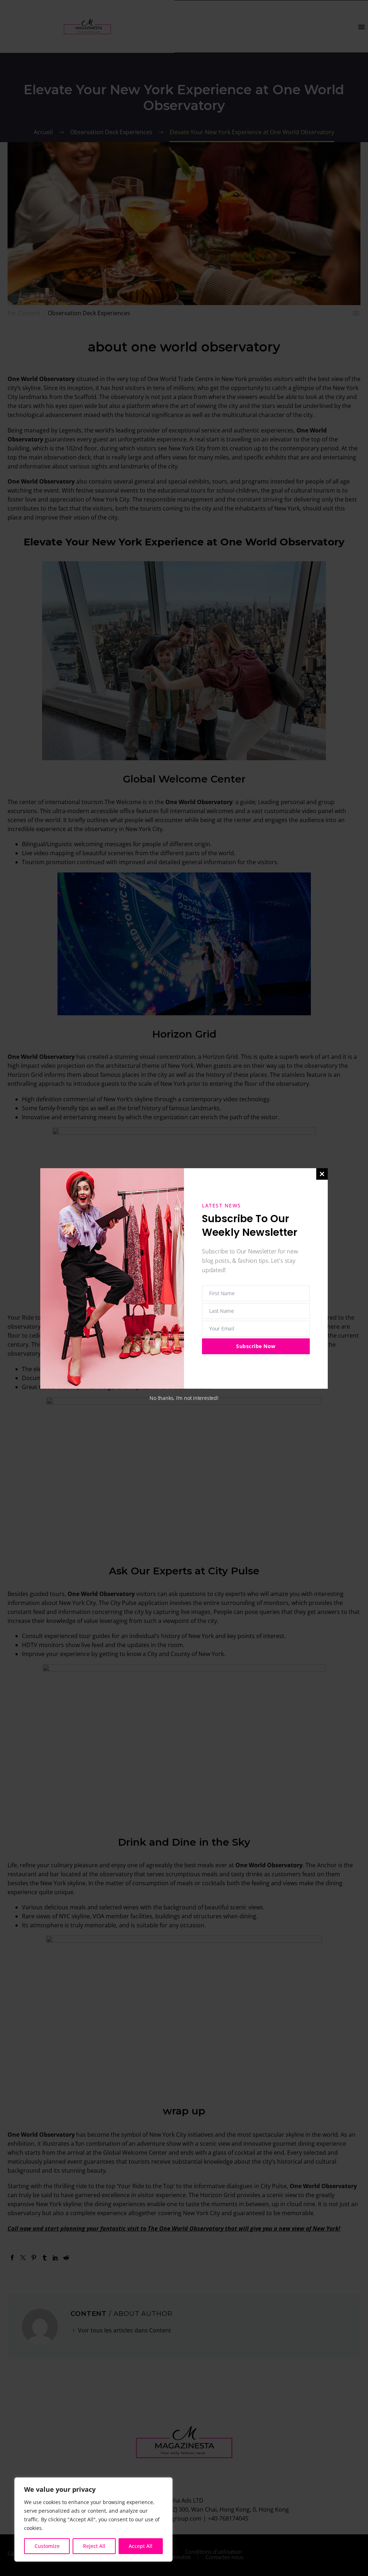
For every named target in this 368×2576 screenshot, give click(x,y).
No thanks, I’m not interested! (184, 1398)
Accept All (141, 2546)
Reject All (94, 2546)
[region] (93, 2520)
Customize (47, 2546)
